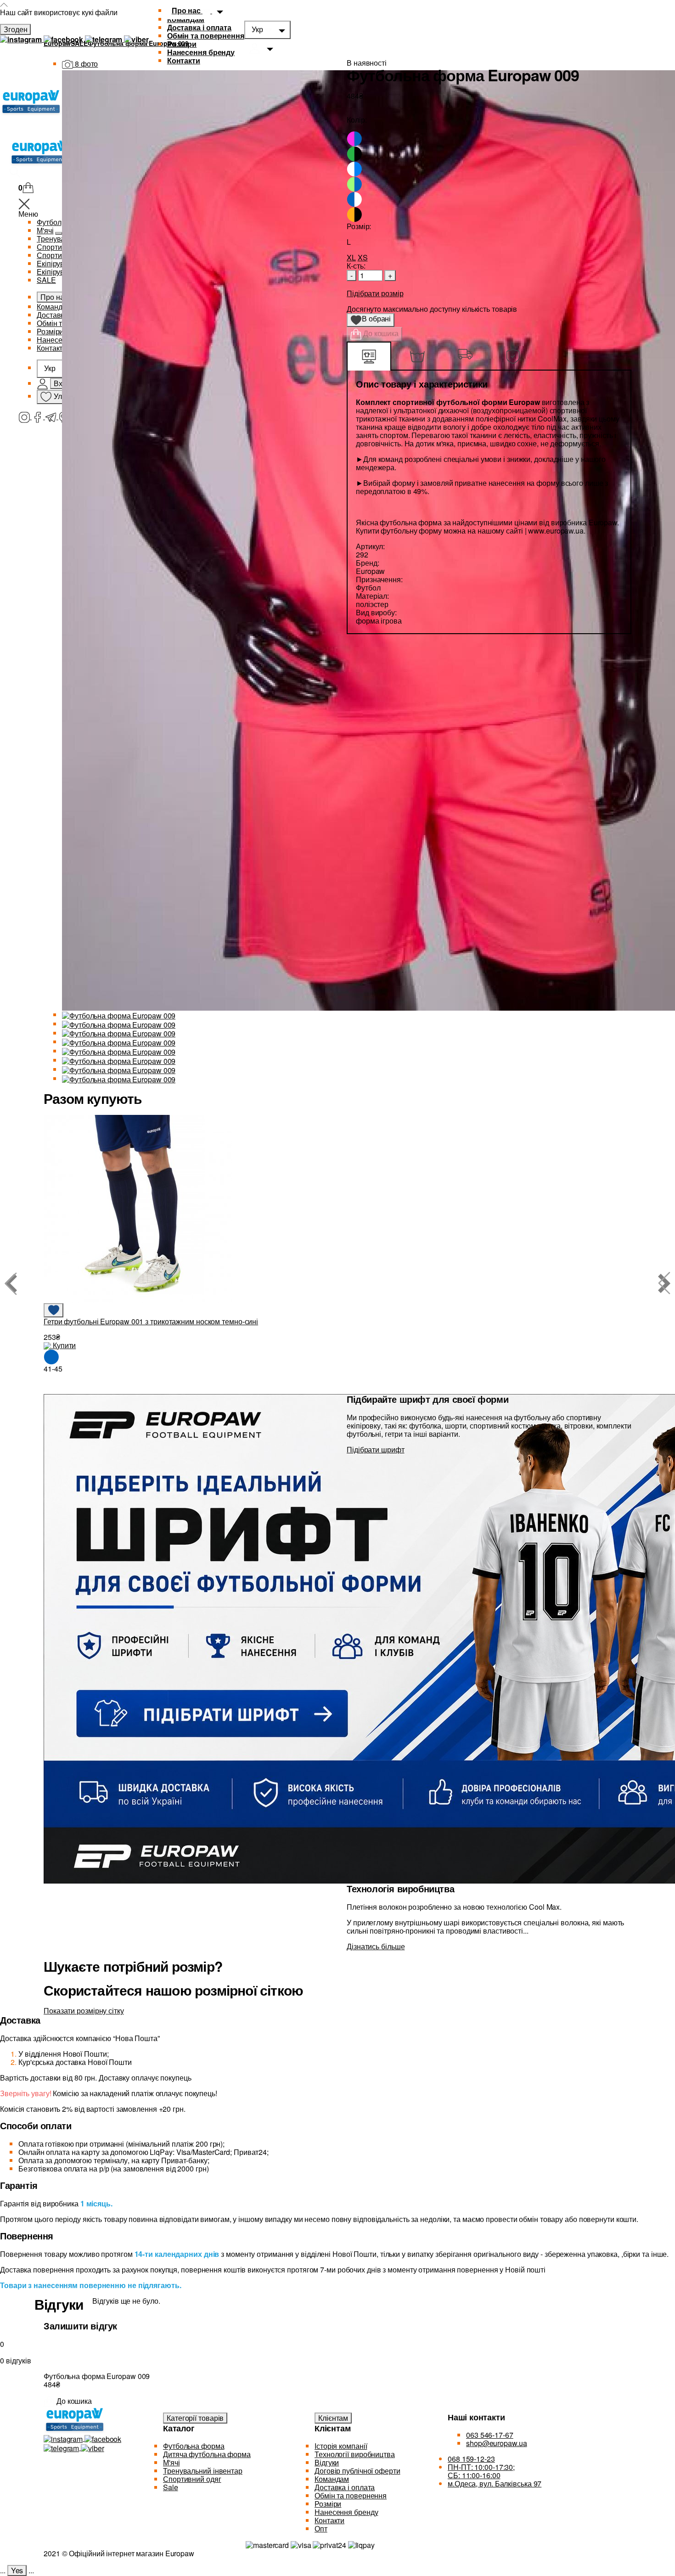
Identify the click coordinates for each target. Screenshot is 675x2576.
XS (363, 257)
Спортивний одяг (192, 2479)
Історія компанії (341, 2446)
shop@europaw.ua (497, 2443)
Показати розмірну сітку (84, 2011)
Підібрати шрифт (376, 1449)
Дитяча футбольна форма (207, 2454)
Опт (321, 2528)
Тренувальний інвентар (203, 2471)
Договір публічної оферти (357, 2471)
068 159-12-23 (471, 2459)
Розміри (182, 44)
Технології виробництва (355, 2454)
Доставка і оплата (199, 27)
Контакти (329, 2520)
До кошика (380, 333)
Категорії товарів (195, 2418)
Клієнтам (333, 2418)
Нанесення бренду (201, 52)
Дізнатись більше (376, 1946)
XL (351, 257)
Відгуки (327, 2462)
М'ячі (172, 2462)
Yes (17, 2570)
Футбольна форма (194, 2446)
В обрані (374, 320)
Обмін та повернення (206, 36)
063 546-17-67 (490, 2435)
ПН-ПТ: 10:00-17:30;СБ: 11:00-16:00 (481, 2471)
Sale (171, 2487)
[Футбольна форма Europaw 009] (119, 1015)
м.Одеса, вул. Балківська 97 (495, 2483)
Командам (332, 2479)
